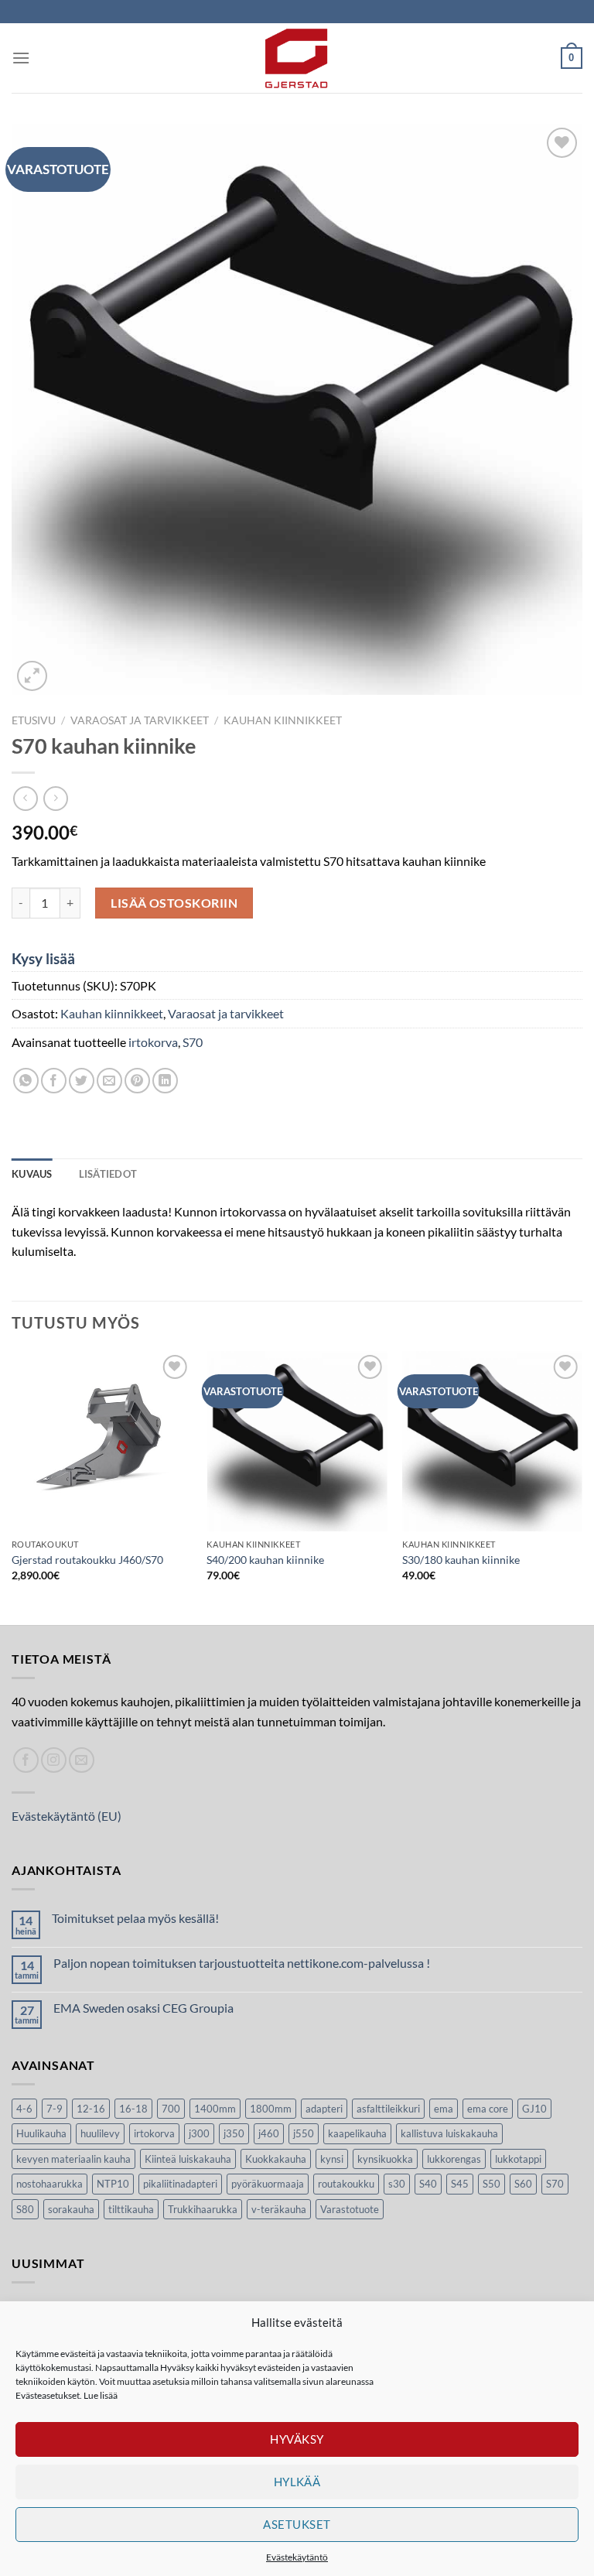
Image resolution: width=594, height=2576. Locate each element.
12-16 (91, 2109)
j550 (304, 2133)
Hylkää (297, 2482)
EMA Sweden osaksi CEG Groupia (143, 2008)
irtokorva (153, 1042)
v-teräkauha (279, 2209)
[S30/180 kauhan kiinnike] (492, 1441)
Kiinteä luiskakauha (188, 2159)
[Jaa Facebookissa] (54, 1081)
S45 (460, 2184)
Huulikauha (41, 2133)
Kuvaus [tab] (32, 1174)
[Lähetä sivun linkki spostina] (109, 1081)
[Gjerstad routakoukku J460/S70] (102, 1441)
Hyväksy (297, 2439)
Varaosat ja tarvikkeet (140, 720)
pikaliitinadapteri (180, 2184)
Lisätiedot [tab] (108, 1174)
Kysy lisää (43, 958)
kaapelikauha (357, 2133)
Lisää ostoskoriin (174, 903)
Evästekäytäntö (297, 2557)
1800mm (271, 2109)
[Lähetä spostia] (82, 1760)
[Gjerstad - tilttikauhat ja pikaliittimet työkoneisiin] (297, 58)
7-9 (55, 2109)
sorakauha (71, 2209)
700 (171, 2109)
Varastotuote (350, 2209)
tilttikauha (131, 2209)
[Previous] (12, 1487)
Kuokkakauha (276, 2159)
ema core (488, 2109)
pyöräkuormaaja (268, 2184)
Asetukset (297, 2524)
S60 (523, 2184)
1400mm (215, 2109)
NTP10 (113, 2184)
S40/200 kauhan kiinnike (265, 1560)
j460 (269, 2133)
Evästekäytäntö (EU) (67, 1816)
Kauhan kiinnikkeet (283, 720)
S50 (492, 2184)
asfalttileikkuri (388, 2109)
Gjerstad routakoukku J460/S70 (87, 1560)
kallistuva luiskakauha (449, 2133)
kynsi (332, 2159)
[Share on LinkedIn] (165, 1081)
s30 (397, 2184)
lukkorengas (454, 2159)
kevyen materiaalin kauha (73, 2159)
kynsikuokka (385, 2159)
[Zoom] (32, 676)
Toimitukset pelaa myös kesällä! (135, 1918)
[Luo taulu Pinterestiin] (137, 1081)
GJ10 (534, 2109)
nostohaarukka (49, 2184)
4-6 (24, 2109)
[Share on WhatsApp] (26, 1081)
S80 (25, 2209)
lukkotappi (518, 2159)
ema (444, 2109)
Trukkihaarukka (203, 2209)
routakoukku (346, 2184)
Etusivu (34, 720)
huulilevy (100, 2133)
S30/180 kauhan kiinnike (461, 1560)
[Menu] (21, 58)
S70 (193, 1042)
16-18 (133, 2109)
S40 (428, 2184)
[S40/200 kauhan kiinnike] (297, 1441)
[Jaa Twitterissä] (82, 1081)
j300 (199, 2133)
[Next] (582, 1487)
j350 (234, 2133)
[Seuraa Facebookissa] (26, 1760)
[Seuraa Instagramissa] (54, 1760)
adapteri (324, 2109)
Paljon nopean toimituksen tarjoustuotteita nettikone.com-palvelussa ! (242, 1963)
